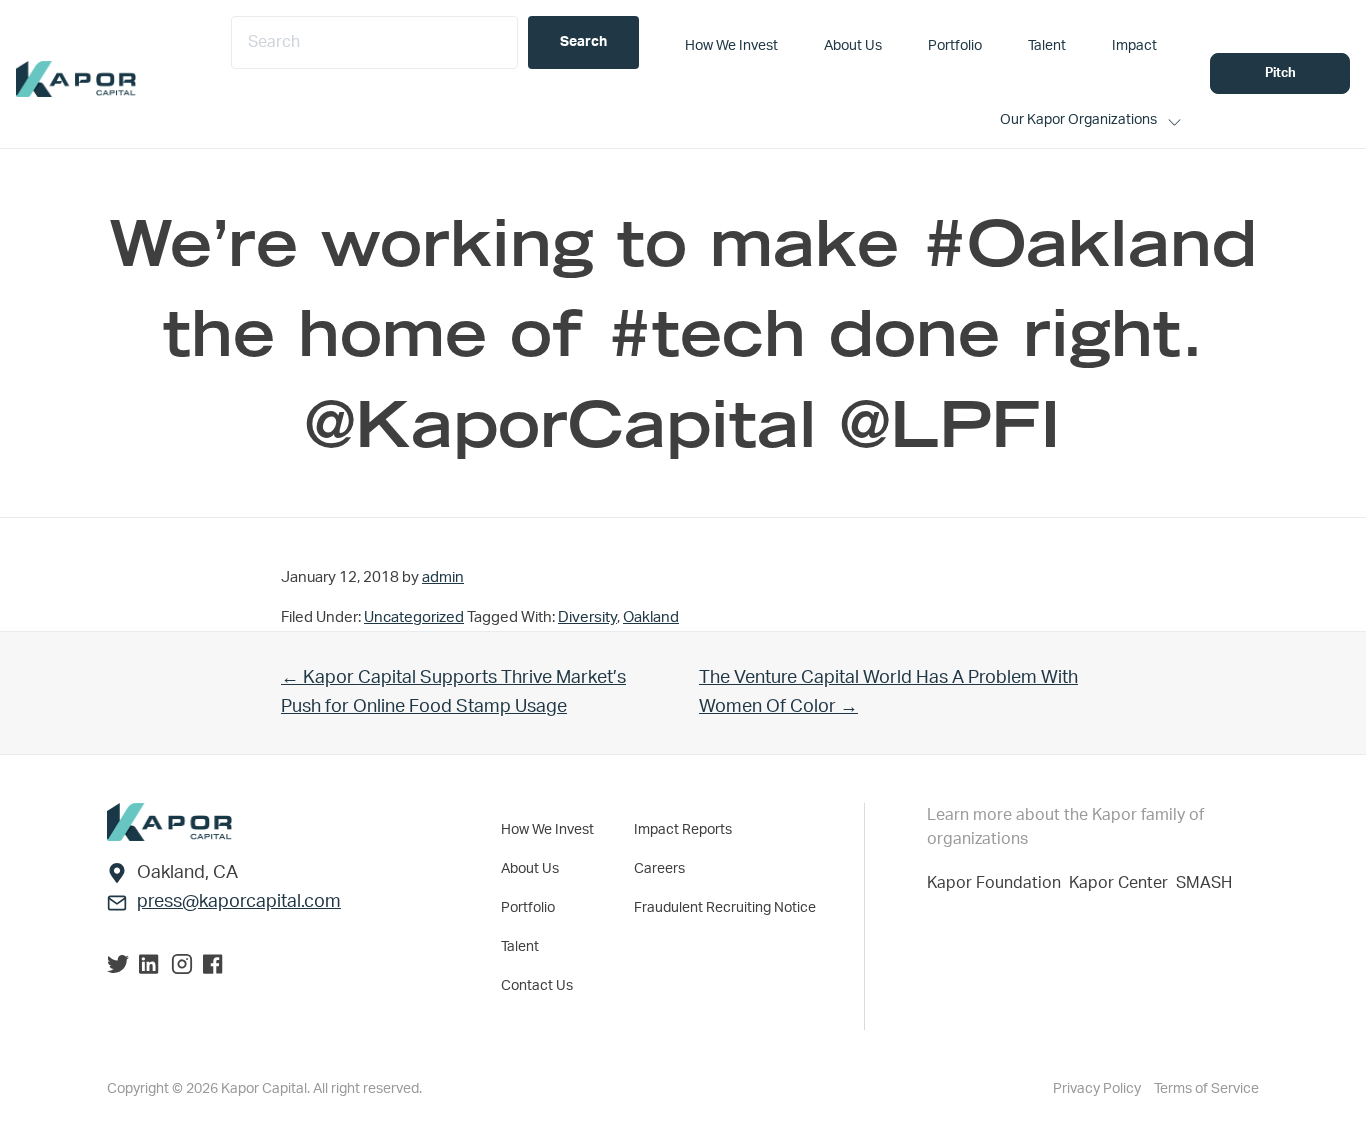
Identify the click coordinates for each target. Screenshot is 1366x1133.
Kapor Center (1122, 883)
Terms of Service (1206, 1089)
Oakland (651, 617)
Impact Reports (683, 830)
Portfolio (528, 908)
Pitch (1280, 73)
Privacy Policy (1098, 1089)
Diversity (587, 617)
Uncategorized (414, 617)
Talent (520, 947)
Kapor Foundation (998, 883)
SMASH (1204, 883)
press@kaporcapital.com (239, 902)
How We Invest (547, 830)
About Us (530, 869)
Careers (659, 869)
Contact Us (537, 986)
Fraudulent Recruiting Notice (725, 908)
